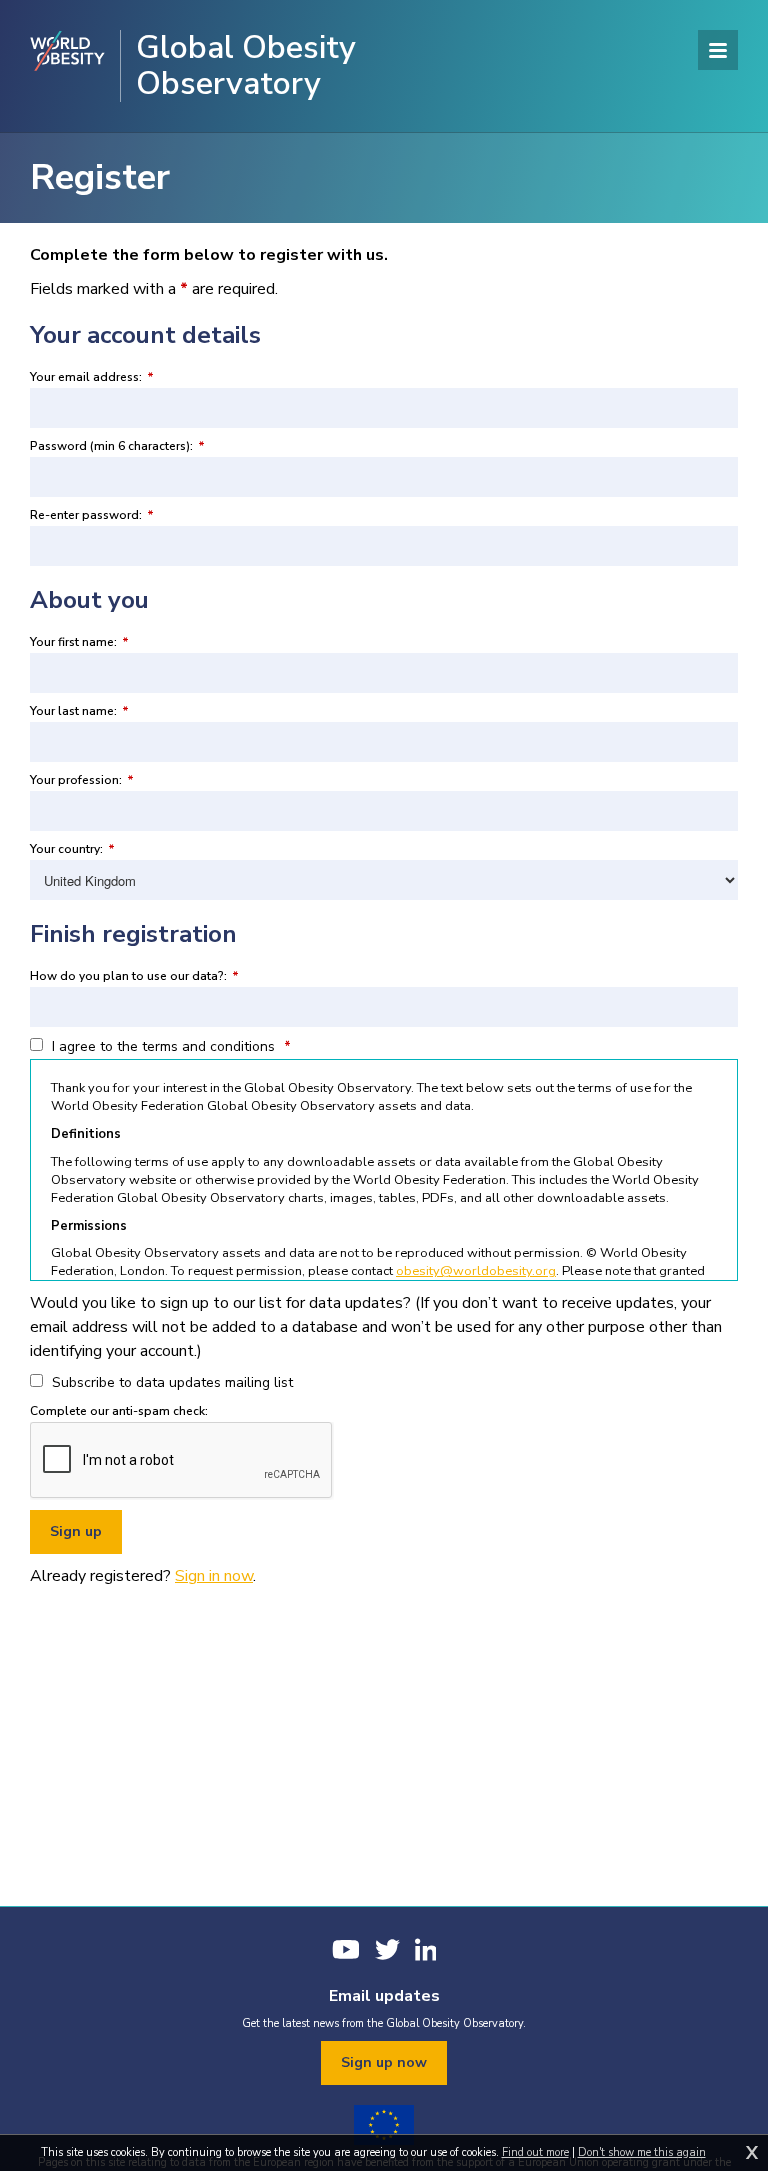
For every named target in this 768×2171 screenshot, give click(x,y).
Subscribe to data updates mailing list (170, 1382)
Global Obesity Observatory (246, 66)
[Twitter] (387, 1949)
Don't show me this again (642, 2152)
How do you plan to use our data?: (134, 976)
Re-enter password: (92, 515)
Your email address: (92, 377)
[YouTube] (346, 1949)
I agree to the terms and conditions (169, 1046)
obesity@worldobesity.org (476, 1271)
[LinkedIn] (426, 1949)
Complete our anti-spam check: (119, 1411)
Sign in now (214, 1576)
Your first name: (79, 642)
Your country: (72, 849)
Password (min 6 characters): (117, 446)
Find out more (535, 2152)
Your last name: (79, 711)
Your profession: (82, 780)
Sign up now (384, 2062)
